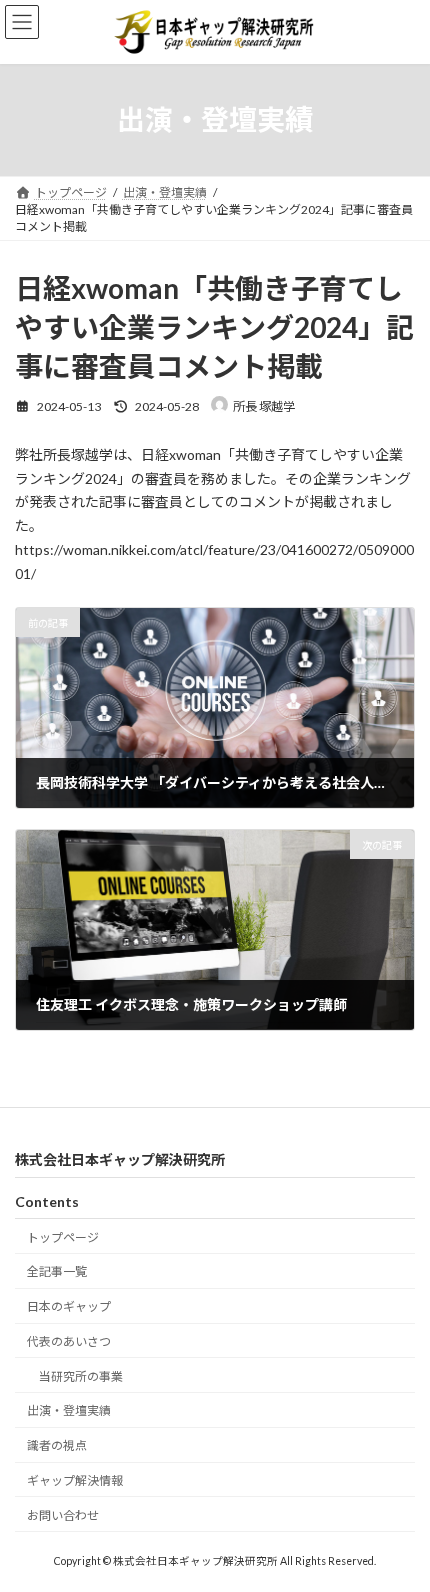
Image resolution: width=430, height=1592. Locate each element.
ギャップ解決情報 (75, 1480)
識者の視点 (57, 1445)
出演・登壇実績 (69, 1410)
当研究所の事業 (81, 1375)
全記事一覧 (57, 1271)
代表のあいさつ (69, 1340)
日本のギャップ (69, 1306)
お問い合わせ (63, 1514)
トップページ (63, 1236)
